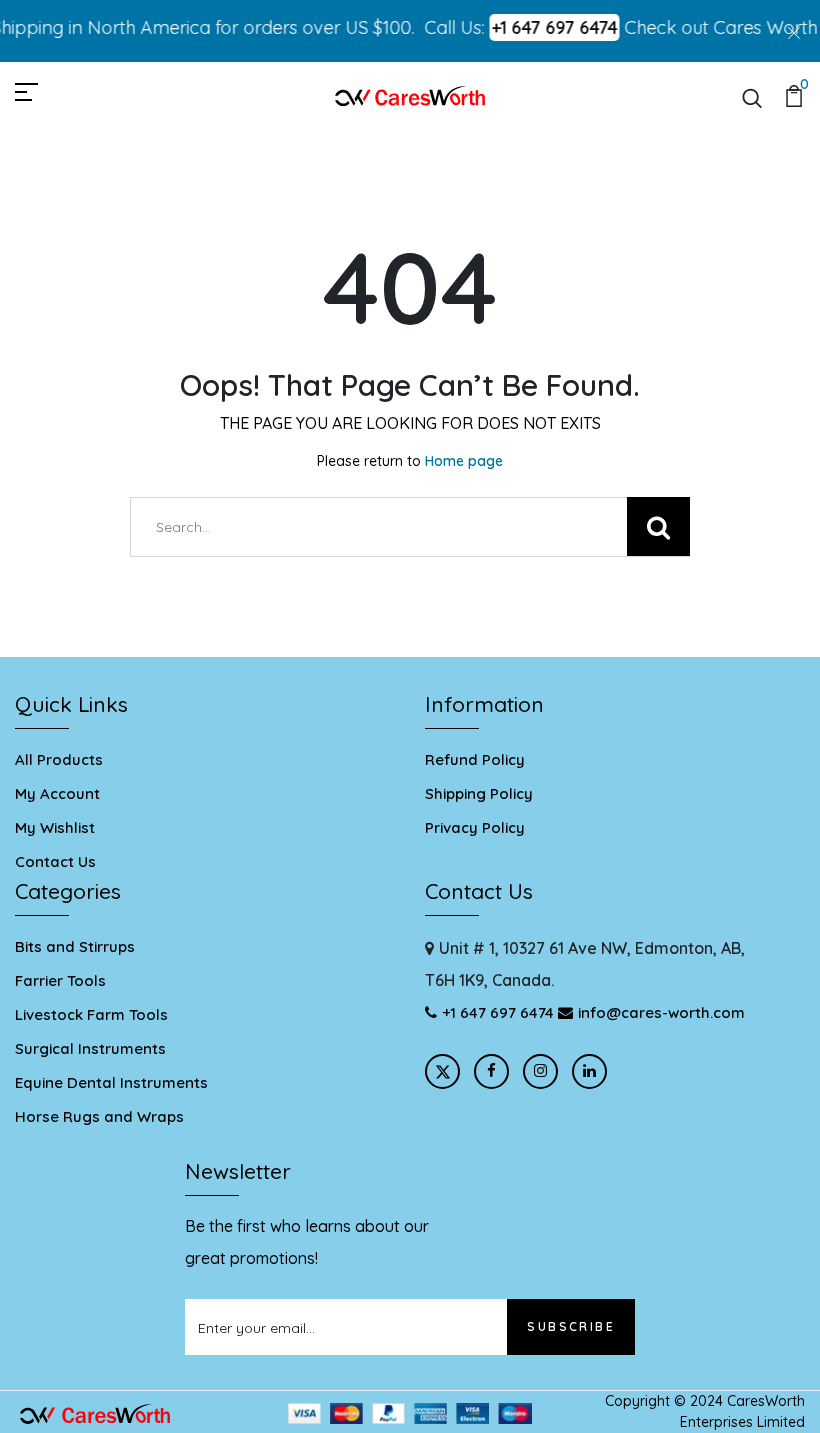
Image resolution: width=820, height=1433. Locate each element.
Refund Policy (475, 759)
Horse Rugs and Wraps (99, 1116)
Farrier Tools (60, 980)
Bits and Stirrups (75, 946)
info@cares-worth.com (661, 1012)
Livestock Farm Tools (91, 1014)
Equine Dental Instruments (111, 1082)
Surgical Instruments (90, 1048)
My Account (57, 793)
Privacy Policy (475, 827)
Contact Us (55, 861)
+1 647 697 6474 (543, 27)
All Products (59, 759)
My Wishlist (55, 827)
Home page (464, 461)
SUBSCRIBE (571, 1326)
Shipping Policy (479, 793)
